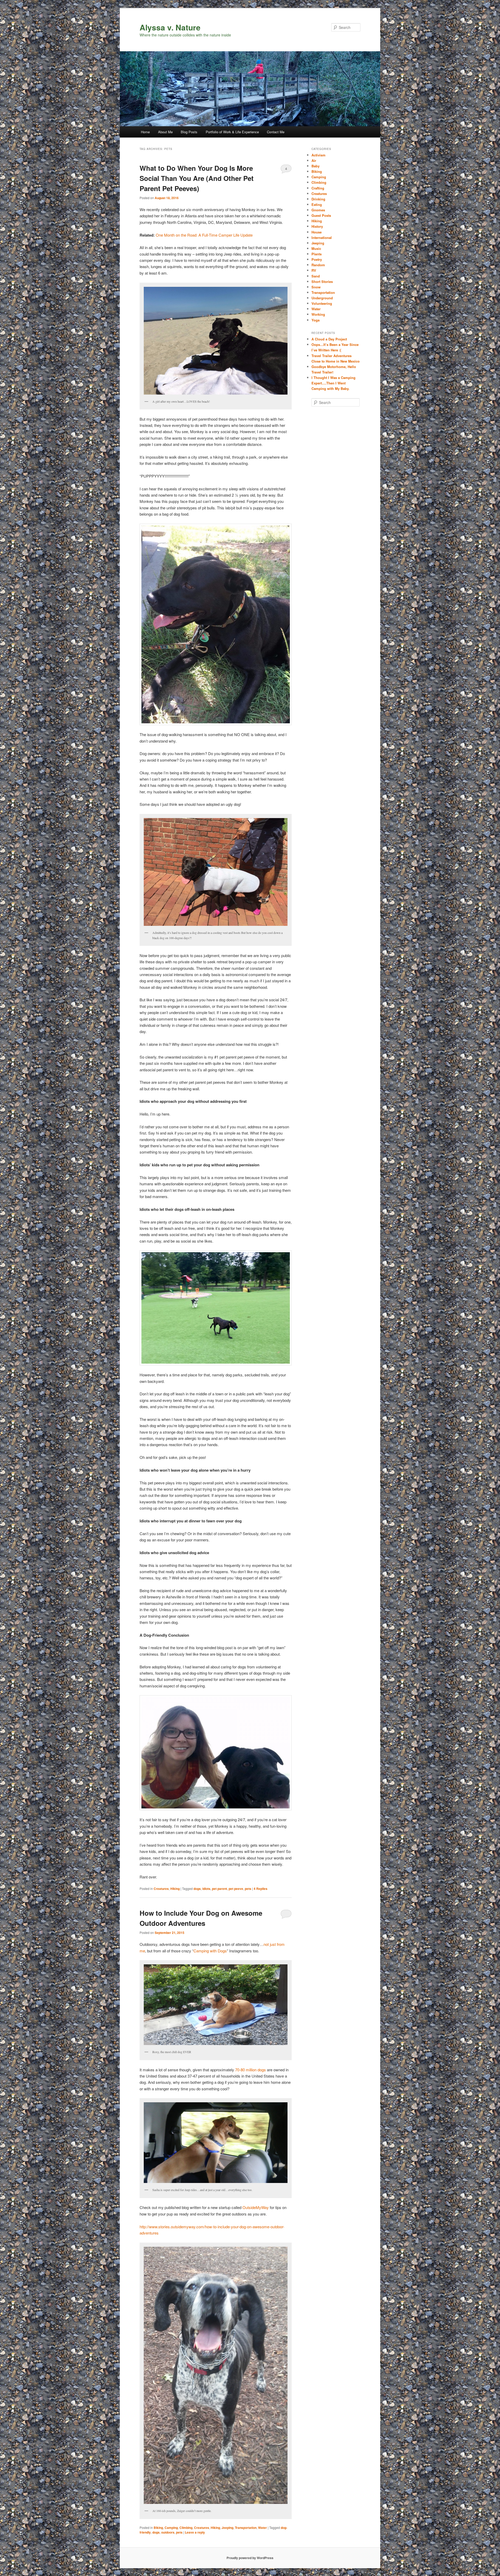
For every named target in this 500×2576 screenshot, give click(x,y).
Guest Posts (321, 215)
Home (145, 132)
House (317, 232)
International (322, 238)
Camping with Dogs (210, 1951)
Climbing (186, 2528)
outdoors (168, 2532)
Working (318, 314)
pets (248, 1889)
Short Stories (322, 281)
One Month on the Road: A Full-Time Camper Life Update (204, 235)
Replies (261, 1889)
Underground (322, 298)
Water (262, 2528)
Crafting (318, 188)
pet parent (220, 1889)
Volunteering (322, 303)
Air (314, 160)
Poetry (317, 259)
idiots (206, 1889)
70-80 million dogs (251, 2070)
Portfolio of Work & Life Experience (232, 132)
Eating (317, 204)
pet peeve (236, 1889)
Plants (317, 254)
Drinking (318, 199)
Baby (315, 166)
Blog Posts (189, 132)
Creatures (161, 1889)
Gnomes (318, 210)
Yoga (315, 320)
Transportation (246, 2528)
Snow (316, 287)
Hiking (175, 1889)
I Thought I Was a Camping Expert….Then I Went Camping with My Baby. (333, 383)
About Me (165, 132)
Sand (316, 276)
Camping (171, 2528)
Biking (158, 2528)
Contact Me (276, 132)
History (317, 226)
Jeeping (227, 2528)
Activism (318, 155)
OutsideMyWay (256, 2207)
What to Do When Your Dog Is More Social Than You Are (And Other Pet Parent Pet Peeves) (197, 178)
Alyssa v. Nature (170, 27)
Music (316, 248)
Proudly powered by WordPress (250, 2558)
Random (318, 265)
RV (314, 270)
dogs (197, 1889)
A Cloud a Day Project (329, 339)
